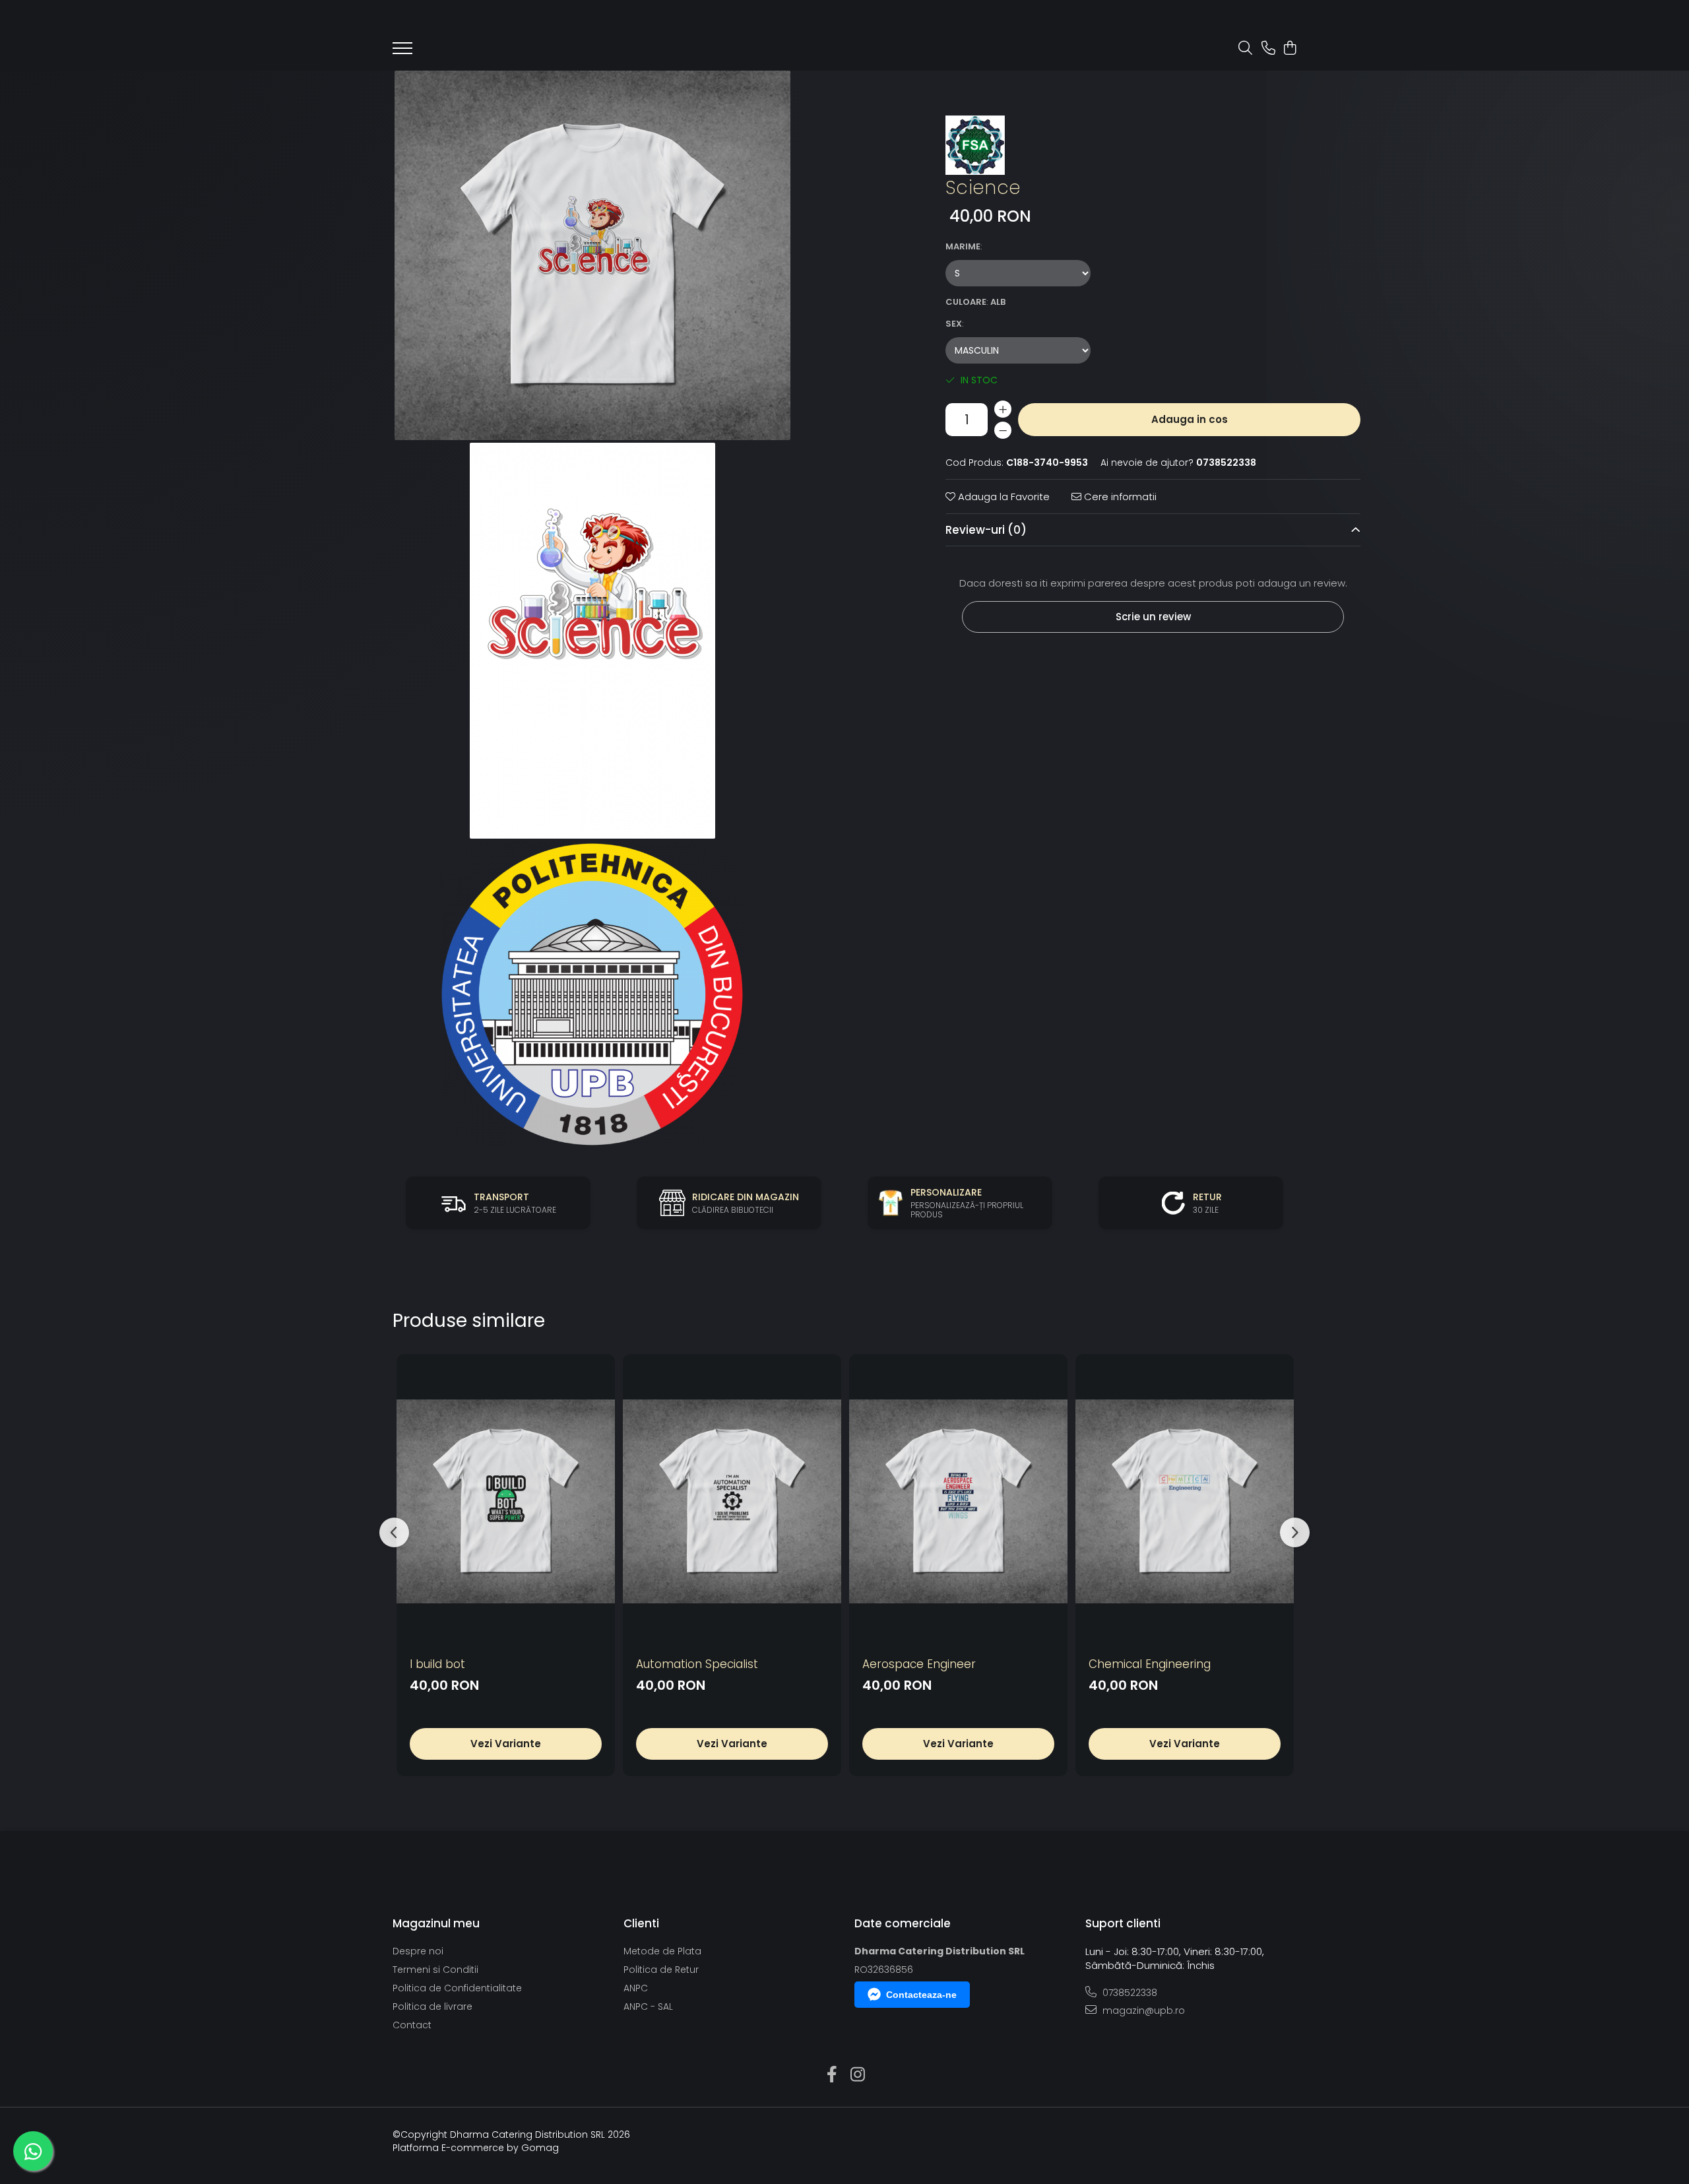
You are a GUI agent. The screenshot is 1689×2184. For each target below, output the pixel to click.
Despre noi (418, 1951)
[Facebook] (832, 2075)
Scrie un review (1153, 617)
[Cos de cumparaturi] (1290, 49)
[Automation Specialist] (732, 1501)
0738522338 (1129, 1993)
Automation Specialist (697, 1664)
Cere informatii (1119, 497)
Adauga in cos (1190, 419)
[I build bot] (506, 1501)
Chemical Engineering (1150, 1664)
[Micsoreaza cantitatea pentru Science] (1003, 430)
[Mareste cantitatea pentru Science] (1003, 409)
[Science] (592, 255)
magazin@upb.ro (1142, 2010)
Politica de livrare (432, 2007)
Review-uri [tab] (986, 530)
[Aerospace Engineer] (958, 1501)
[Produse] (402, 52)
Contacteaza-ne (921, 1995)
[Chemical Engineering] (1185, 1501)
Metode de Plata (662, 1951)
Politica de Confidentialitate (457, 1988)
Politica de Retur (661, 1970)
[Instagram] (857, 2075)
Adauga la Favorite (1003, 497)
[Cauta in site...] (1245, 49)
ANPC (636, 1988)
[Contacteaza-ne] (1268, 49)
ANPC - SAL (648, 2007)
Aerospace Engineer (919, 1664)
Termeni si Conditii (435, 1970)
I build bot (437, 1664)
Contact (412, 2025)
